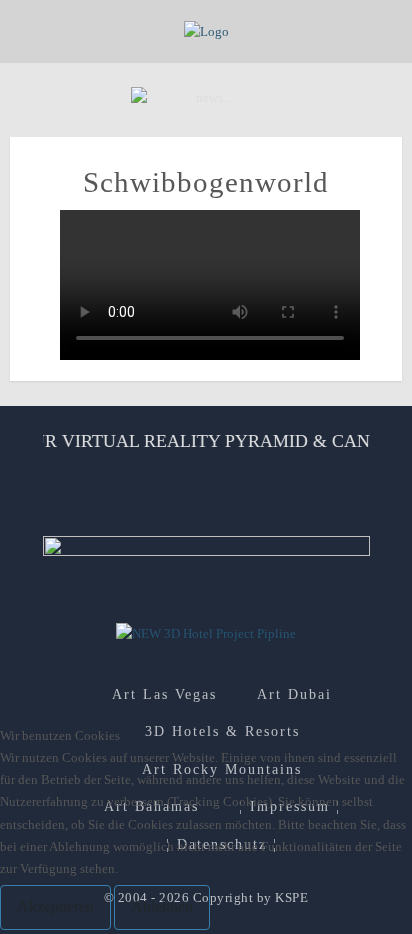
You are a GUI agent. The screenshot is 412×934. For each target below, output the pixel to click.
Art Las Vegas (164, 694)
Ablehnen (162, 906)
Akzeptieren (55, 906)
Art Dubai (294, 694)
